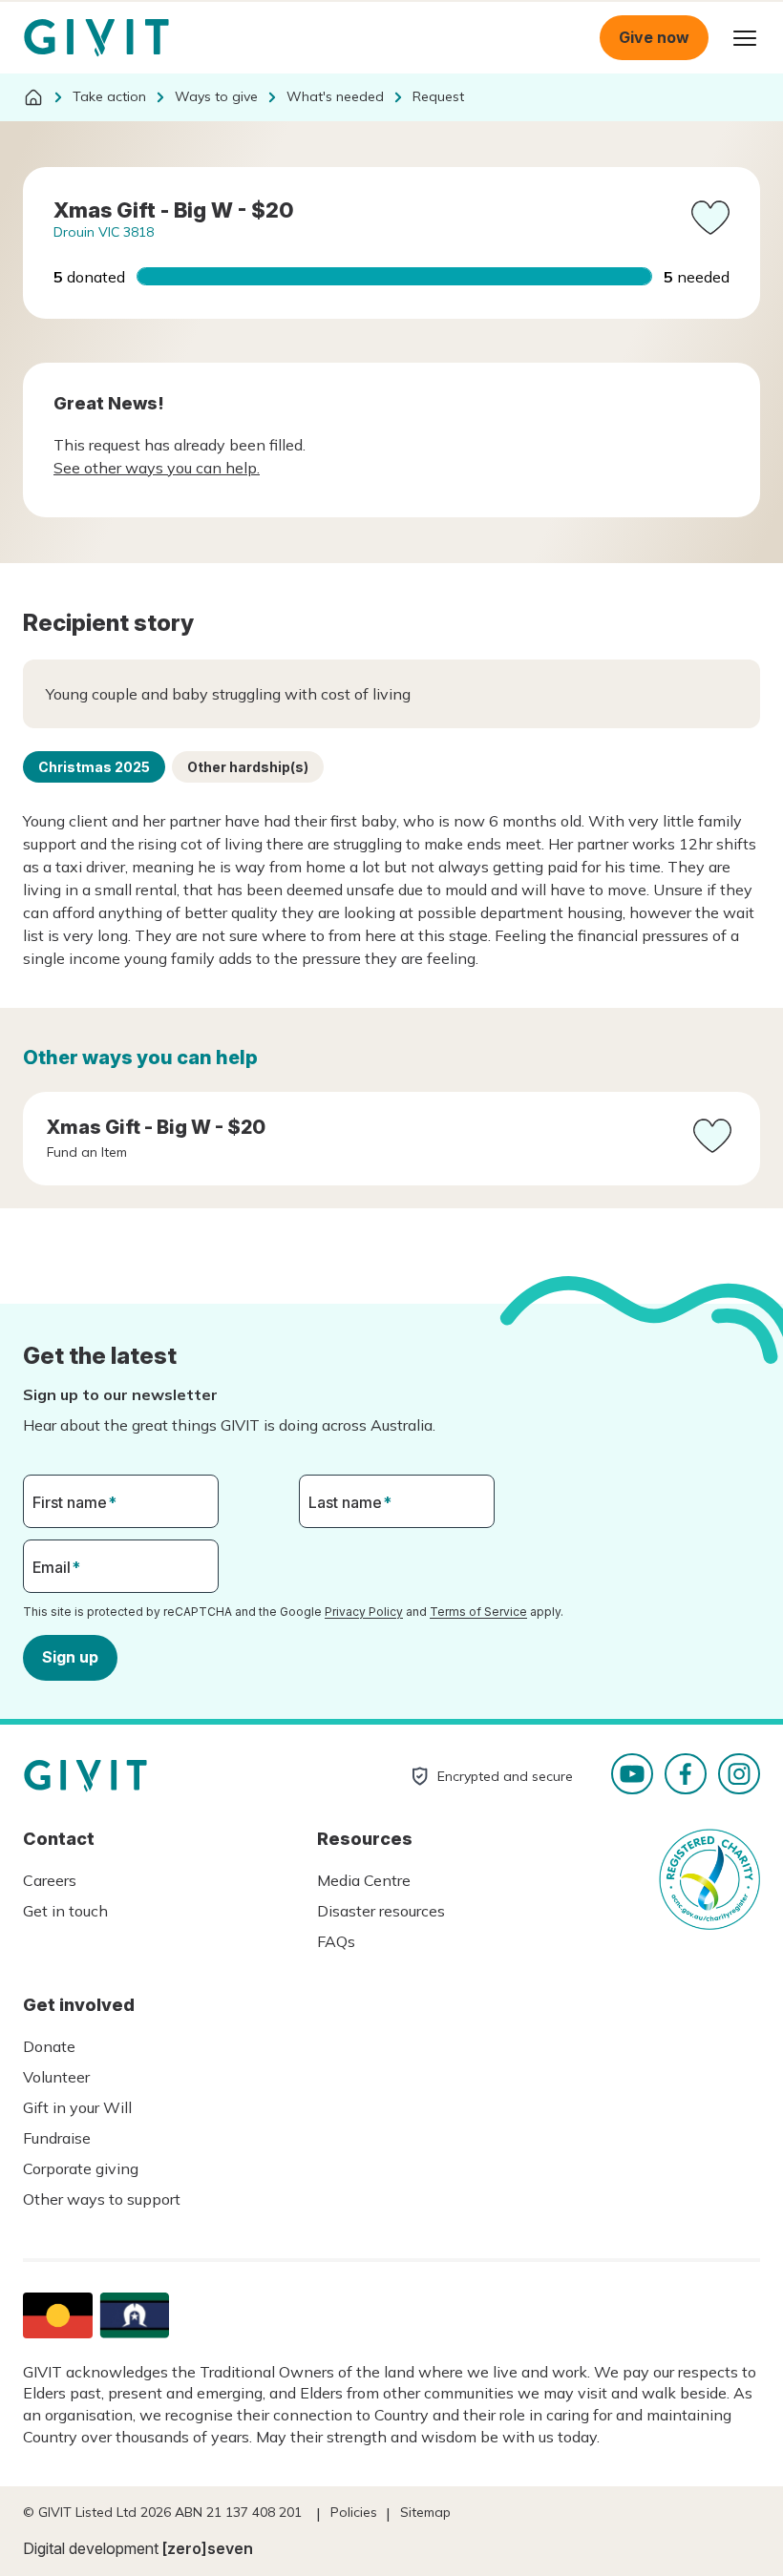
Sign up (70, 1657)
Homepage (96, 38)
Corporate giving (81, 2168)
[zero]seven (208, 2548)
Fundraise (57, 2138)
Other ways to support (102, 2199)
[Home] (33, 97)
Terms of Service (478, 1612)
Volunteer (56, 2077)
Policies (354, 2512)
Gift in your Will (77, 2107)
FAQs (336, 1941)
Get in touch (65, 1911)
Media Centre (364, 1880)
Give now (654, 37)
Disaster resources (381, 1911)
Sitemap (425, 2512)
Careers (50, 1880)
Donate (49, 2046)
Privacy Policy (364, 1612)
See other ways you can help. (157, 468)
